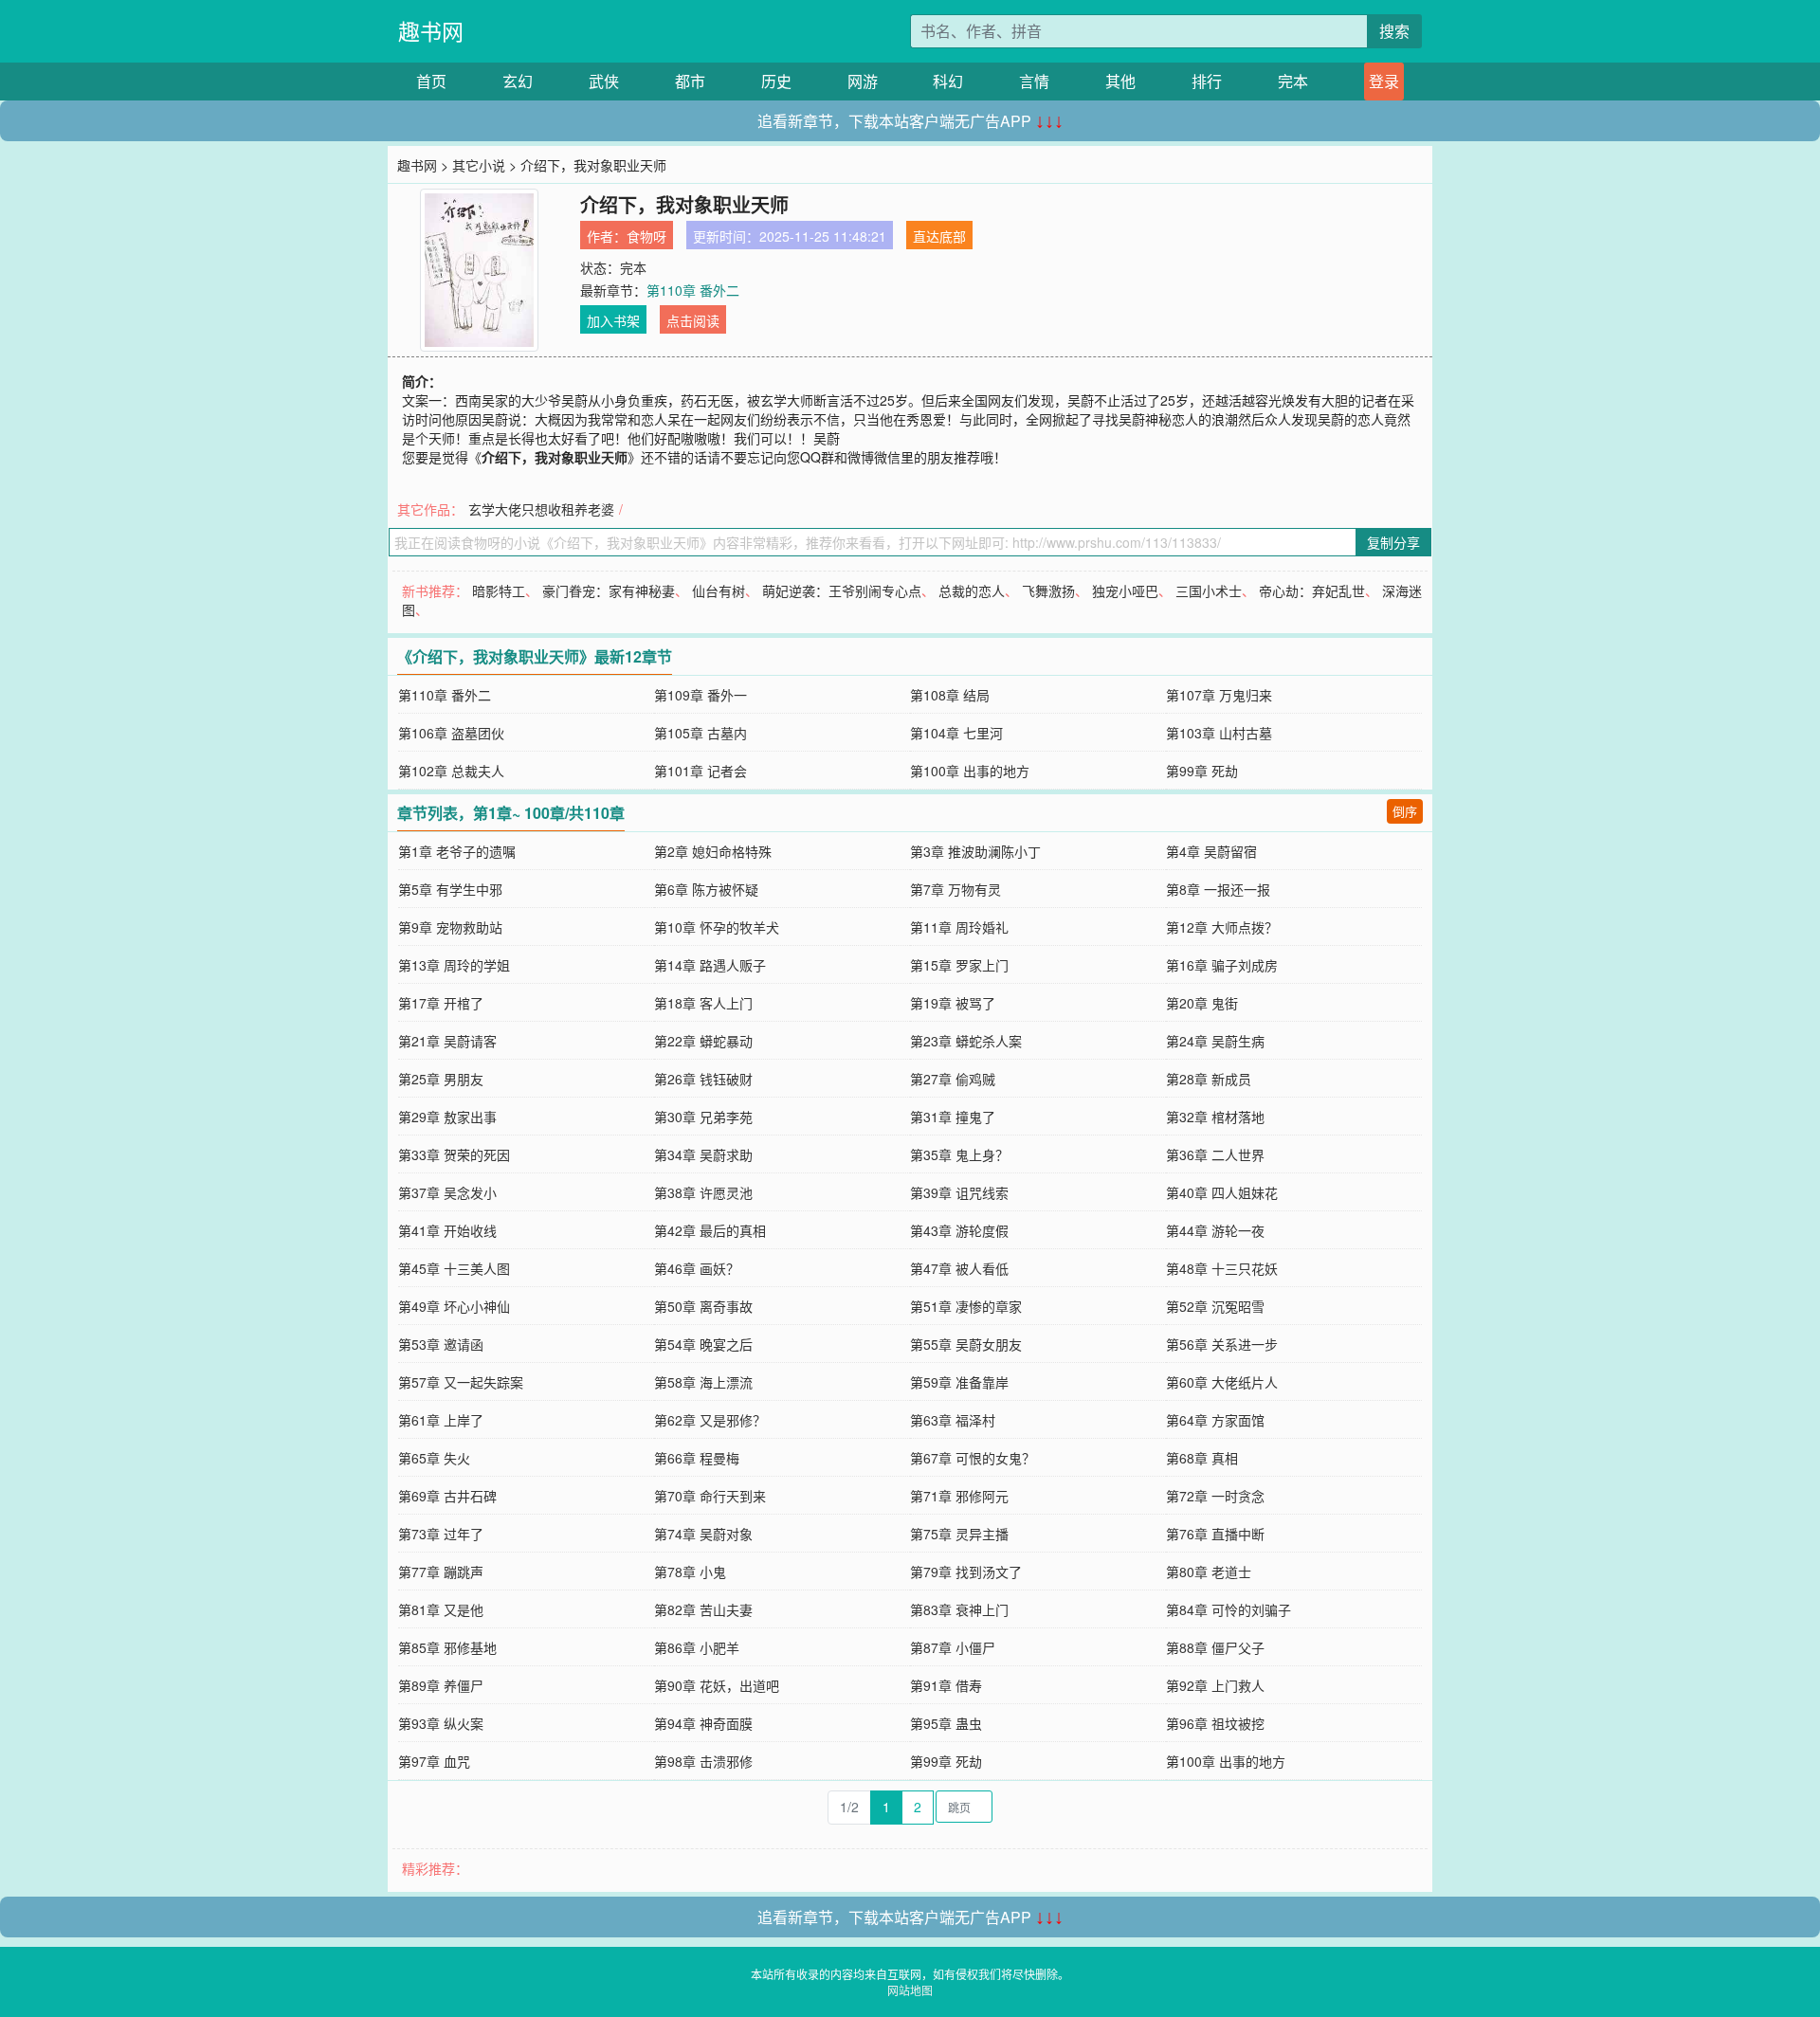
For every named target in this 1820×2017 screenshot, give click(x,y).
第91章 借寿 (946, 1685)
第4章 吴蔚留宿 (1211, 851)
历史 (776, 81)
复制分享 (1393, 542)
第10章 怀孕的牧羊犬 (717, 927)
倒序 (1405, 811)
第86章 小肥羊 (697, 1647)
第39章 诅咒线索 (959, 1192)
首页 (431, 81)
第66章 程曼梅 (697, 1458)
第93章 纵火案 (441, 1723)
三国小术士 (1209, 591)
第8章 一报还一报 (1218, 889)
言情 (1034, 81)
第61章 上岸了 (441, 1420)
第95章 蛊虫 (946, 1723)
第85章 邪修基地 (447, 1647)
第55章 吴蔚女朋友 (966, 1344)
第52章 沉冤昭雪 (1215, 1306)
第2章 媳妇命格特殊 (713, 851)
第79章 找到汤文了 (966, 1572)
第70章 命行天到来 (710, 1496)
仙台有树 (719, 591)
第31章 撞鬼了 (953, 1117)
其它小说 (479, 165)
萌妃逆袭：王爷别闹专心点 (842, 591)
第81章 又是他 (441, 1609)
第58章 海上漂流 (703, 1382)
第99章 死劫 (1202, 771)
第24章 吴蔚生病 (1215, 1041)
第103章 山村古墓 (1219, 733)
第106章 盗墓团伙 (451, 733)
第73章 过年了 (441, 1534)
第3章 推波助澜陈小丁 (975, 851)
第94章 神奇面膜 (703, 1723)
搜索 (1394, 31)
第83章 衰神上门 (959, 1609)
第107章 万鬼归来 (1219, 695)
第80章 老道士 (1209, 1572)
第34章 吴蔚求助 (703, 1154)
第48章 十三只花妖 (1222, 1268)
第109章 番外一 (701, 695)
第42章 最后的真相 (710, 1230)
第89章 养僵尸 (441, 1685)
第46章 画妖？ (697, 1268)
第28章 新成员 (1209, 1079)
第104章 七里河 (956, 733)
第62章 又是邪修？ (710, 1420)
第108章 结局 (950, 695)
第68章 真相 (1202, 1458)
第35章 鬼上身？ (959, 1154)
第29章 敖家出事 (447, 1117)
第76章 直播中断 (1215, 1534)
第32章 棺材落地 (1215, 1117)
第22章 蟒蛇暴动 (703, 1041)
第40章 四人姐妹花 (1222, 1192)
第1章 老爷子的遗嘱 (457, 851)
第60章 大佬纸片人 (1222, 1382)
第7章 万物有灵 (955, 889)
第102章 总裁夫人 (451, 771)
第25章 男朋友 (441, 1079)
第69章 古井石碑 (447, 1496)
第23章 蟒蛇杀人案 (966, 1041)
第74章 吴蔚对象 (703, 1534)
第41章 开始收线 (447, 1230)
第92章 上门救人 (1215, 1685)
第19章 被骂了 (953, 1003)
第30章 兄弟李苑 (703, 1117)
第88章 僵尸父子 (1215, 1647)
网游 (863, 81)
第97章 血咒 (434, 1761)
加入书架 (613, 320)
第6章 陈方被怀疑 (706, 889)
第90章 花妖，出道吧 (717, 1685)
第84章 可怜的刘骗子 (1228, 1609)
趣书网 (431, 31)
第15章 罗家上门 (959, 965)
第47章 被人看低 (959, 1268)
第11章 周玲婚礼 (959, 927)
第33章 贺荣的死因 (454, 1154)
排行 (1207, 81)
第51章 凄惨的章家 (966, 1306)
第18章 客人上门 (703, 1003)
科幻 (948, 81)
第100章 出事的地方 (970, 771)
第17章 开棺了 (441, 1003)
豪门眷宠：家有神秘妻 (609, 591)
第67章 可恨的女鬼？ (973, 1458)
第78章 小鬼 (690, 1572)
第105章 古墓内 (701, 733)
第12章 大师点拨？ (1222, 927)
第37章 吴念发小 (447, 1192)
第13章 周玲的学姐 (454, 965)
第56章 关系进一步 (1222, 1344)
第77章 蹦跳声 (441, 1572)
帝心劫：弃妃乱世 (1312, 591)
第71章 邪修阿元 (959, 1496)
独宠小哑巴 (1125, 591)
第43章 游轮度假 (959, 1230)
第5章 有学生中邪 (450, 889)
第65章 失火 (434, 1458)
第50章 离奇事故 (703, 1306)
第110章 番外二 (693, 290)
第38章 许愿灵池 (703, 1192)
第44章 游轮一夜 (1215, 1230)
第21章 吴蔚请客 (447, 1041)
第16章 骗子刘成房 (1222, 965)
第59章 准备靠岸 (959, 1382)
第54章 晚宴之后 (703, 1344)
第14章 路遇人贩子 (710, 965)
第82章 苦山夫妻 (703, 1609)
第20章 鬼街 (1202, 1003)
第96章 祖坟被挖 (1215, 1723)
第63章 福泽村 (953, 1420)
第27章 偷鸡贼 (953, 1079)
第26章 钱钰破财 (703, 1079)
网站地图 (910, 1990)
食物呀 (646, 236)
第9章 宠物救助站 (450, 927)
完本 (1293, 81)
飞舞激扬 (1048, 591)
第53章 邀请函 (441, 1344)
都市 (690, 81)
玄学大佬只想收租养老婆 (541, 509)
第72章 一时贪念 (1215, 1496)
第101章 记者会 (701, 771)
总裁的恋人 (972, 591)
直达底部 (939, 236)
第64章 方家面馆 (1215, 1420)
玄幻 (518, 81)
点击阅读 (693, 320)
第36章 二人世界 (1215, 1154)
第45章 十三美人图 (454, 1268)
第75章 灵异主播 (959, 1534)
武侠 (604, 81)
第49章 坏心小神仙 (454, 1306)
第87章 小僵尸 (953, 1647)
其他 (1120, 81)
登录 (1384, 81)
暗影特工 (499, 591)
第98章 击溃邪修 (703, 1761)
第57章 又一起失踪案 (461, 1382)
